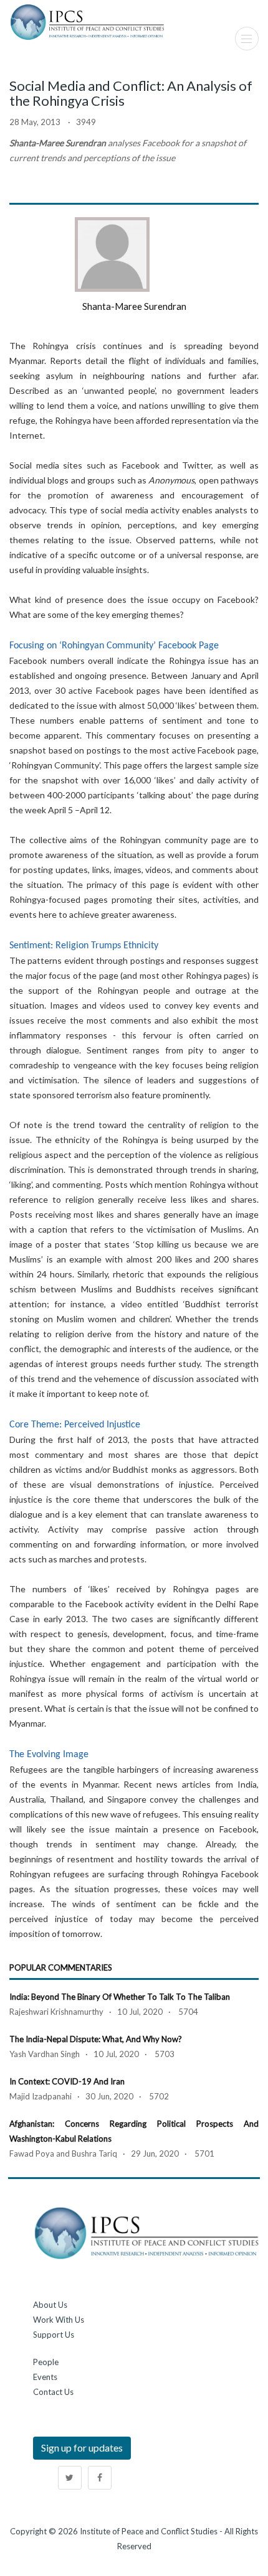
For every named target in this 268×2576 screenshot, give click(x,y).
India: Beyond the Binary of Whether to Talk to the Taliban (120, 1997)
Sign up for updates (82, 2448)
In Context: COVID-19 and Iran (67, 2081)
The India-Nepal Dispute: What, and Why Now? (96, 2039)
